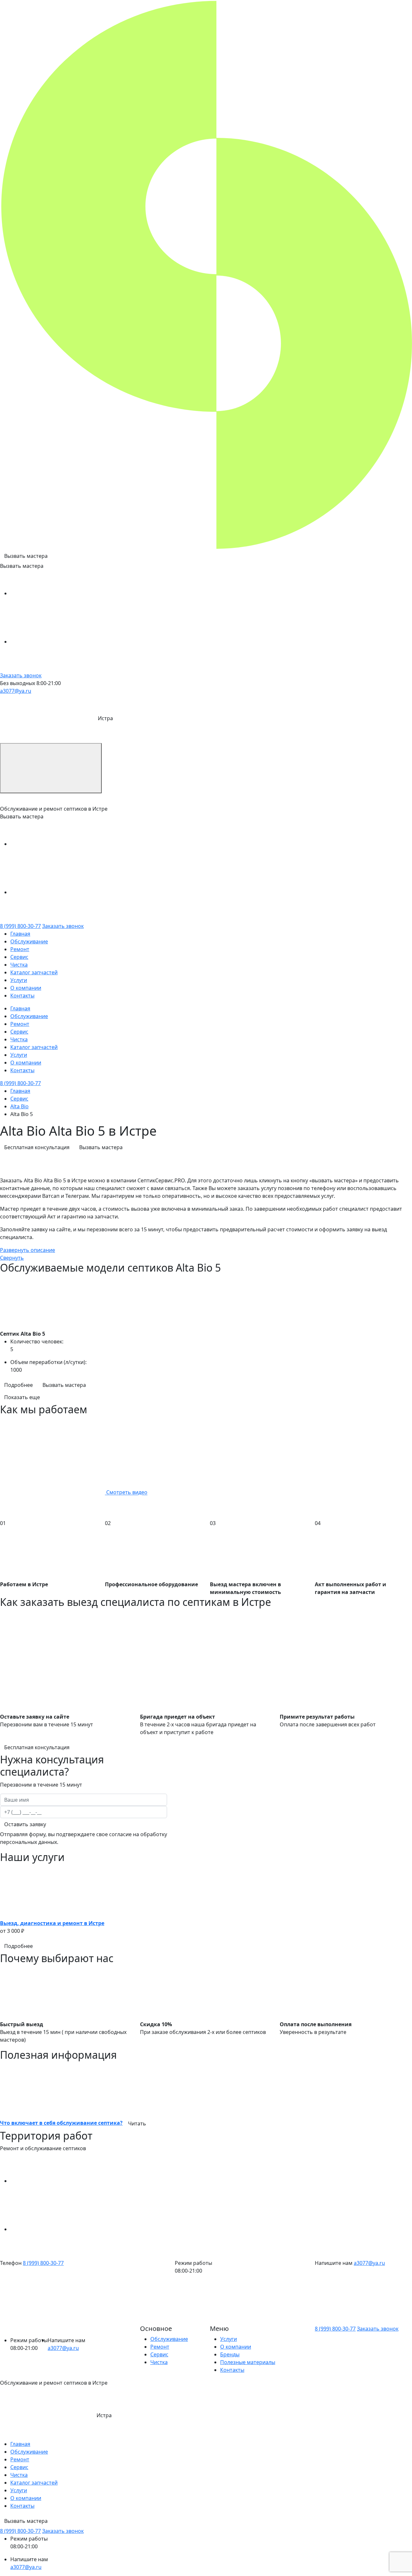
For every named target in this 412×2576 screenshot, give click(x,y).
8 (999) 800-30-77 (20, 926)
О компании (26, 988)
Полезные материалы (248, 2362)
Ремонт (20, 949)
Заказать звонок (21, 675)
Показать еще (22, 1397)
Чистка (19, 965)
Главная (20, 934)
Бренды (230, 2354)
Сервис (19, 957)
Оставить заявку (25, 1824)
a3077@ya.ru (16, 691)
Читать (137, 2123)
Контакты (22, 996)
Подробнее (19, 1385)
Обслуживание (29, 941)
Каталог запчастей (34, 972)
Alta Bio (19, 1106)
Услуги (19, 980)
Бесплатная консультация (37, 1147)
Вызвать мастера (26, 556)
